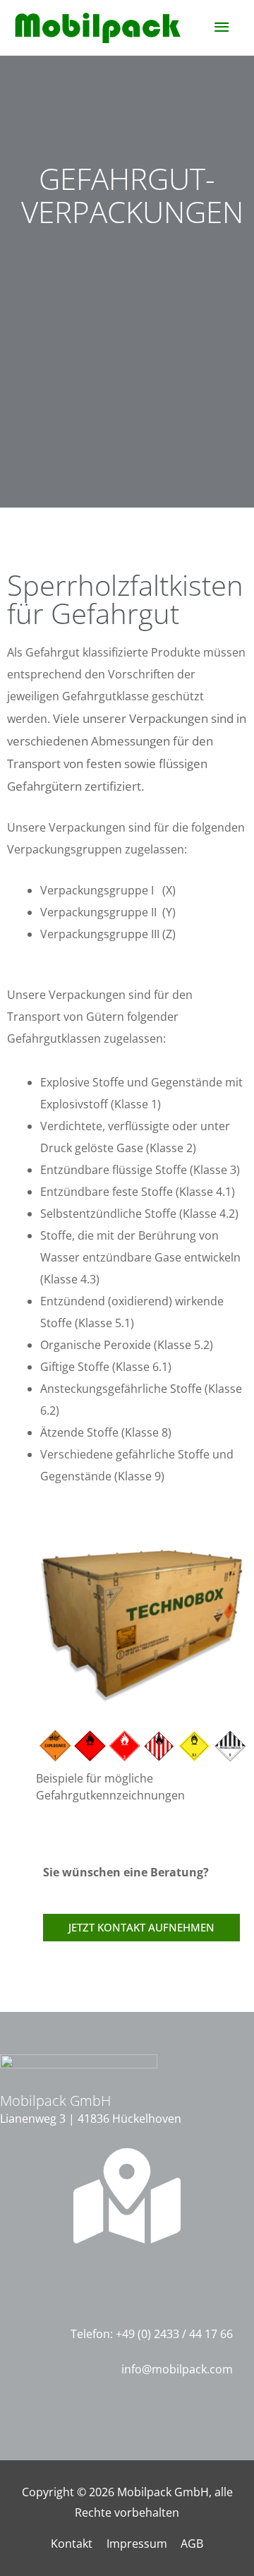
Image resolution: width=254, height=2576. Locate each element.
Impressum (137, 2544)
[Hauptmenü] (222, 27)
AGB (192, 2544)
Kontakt (72, 2544)
